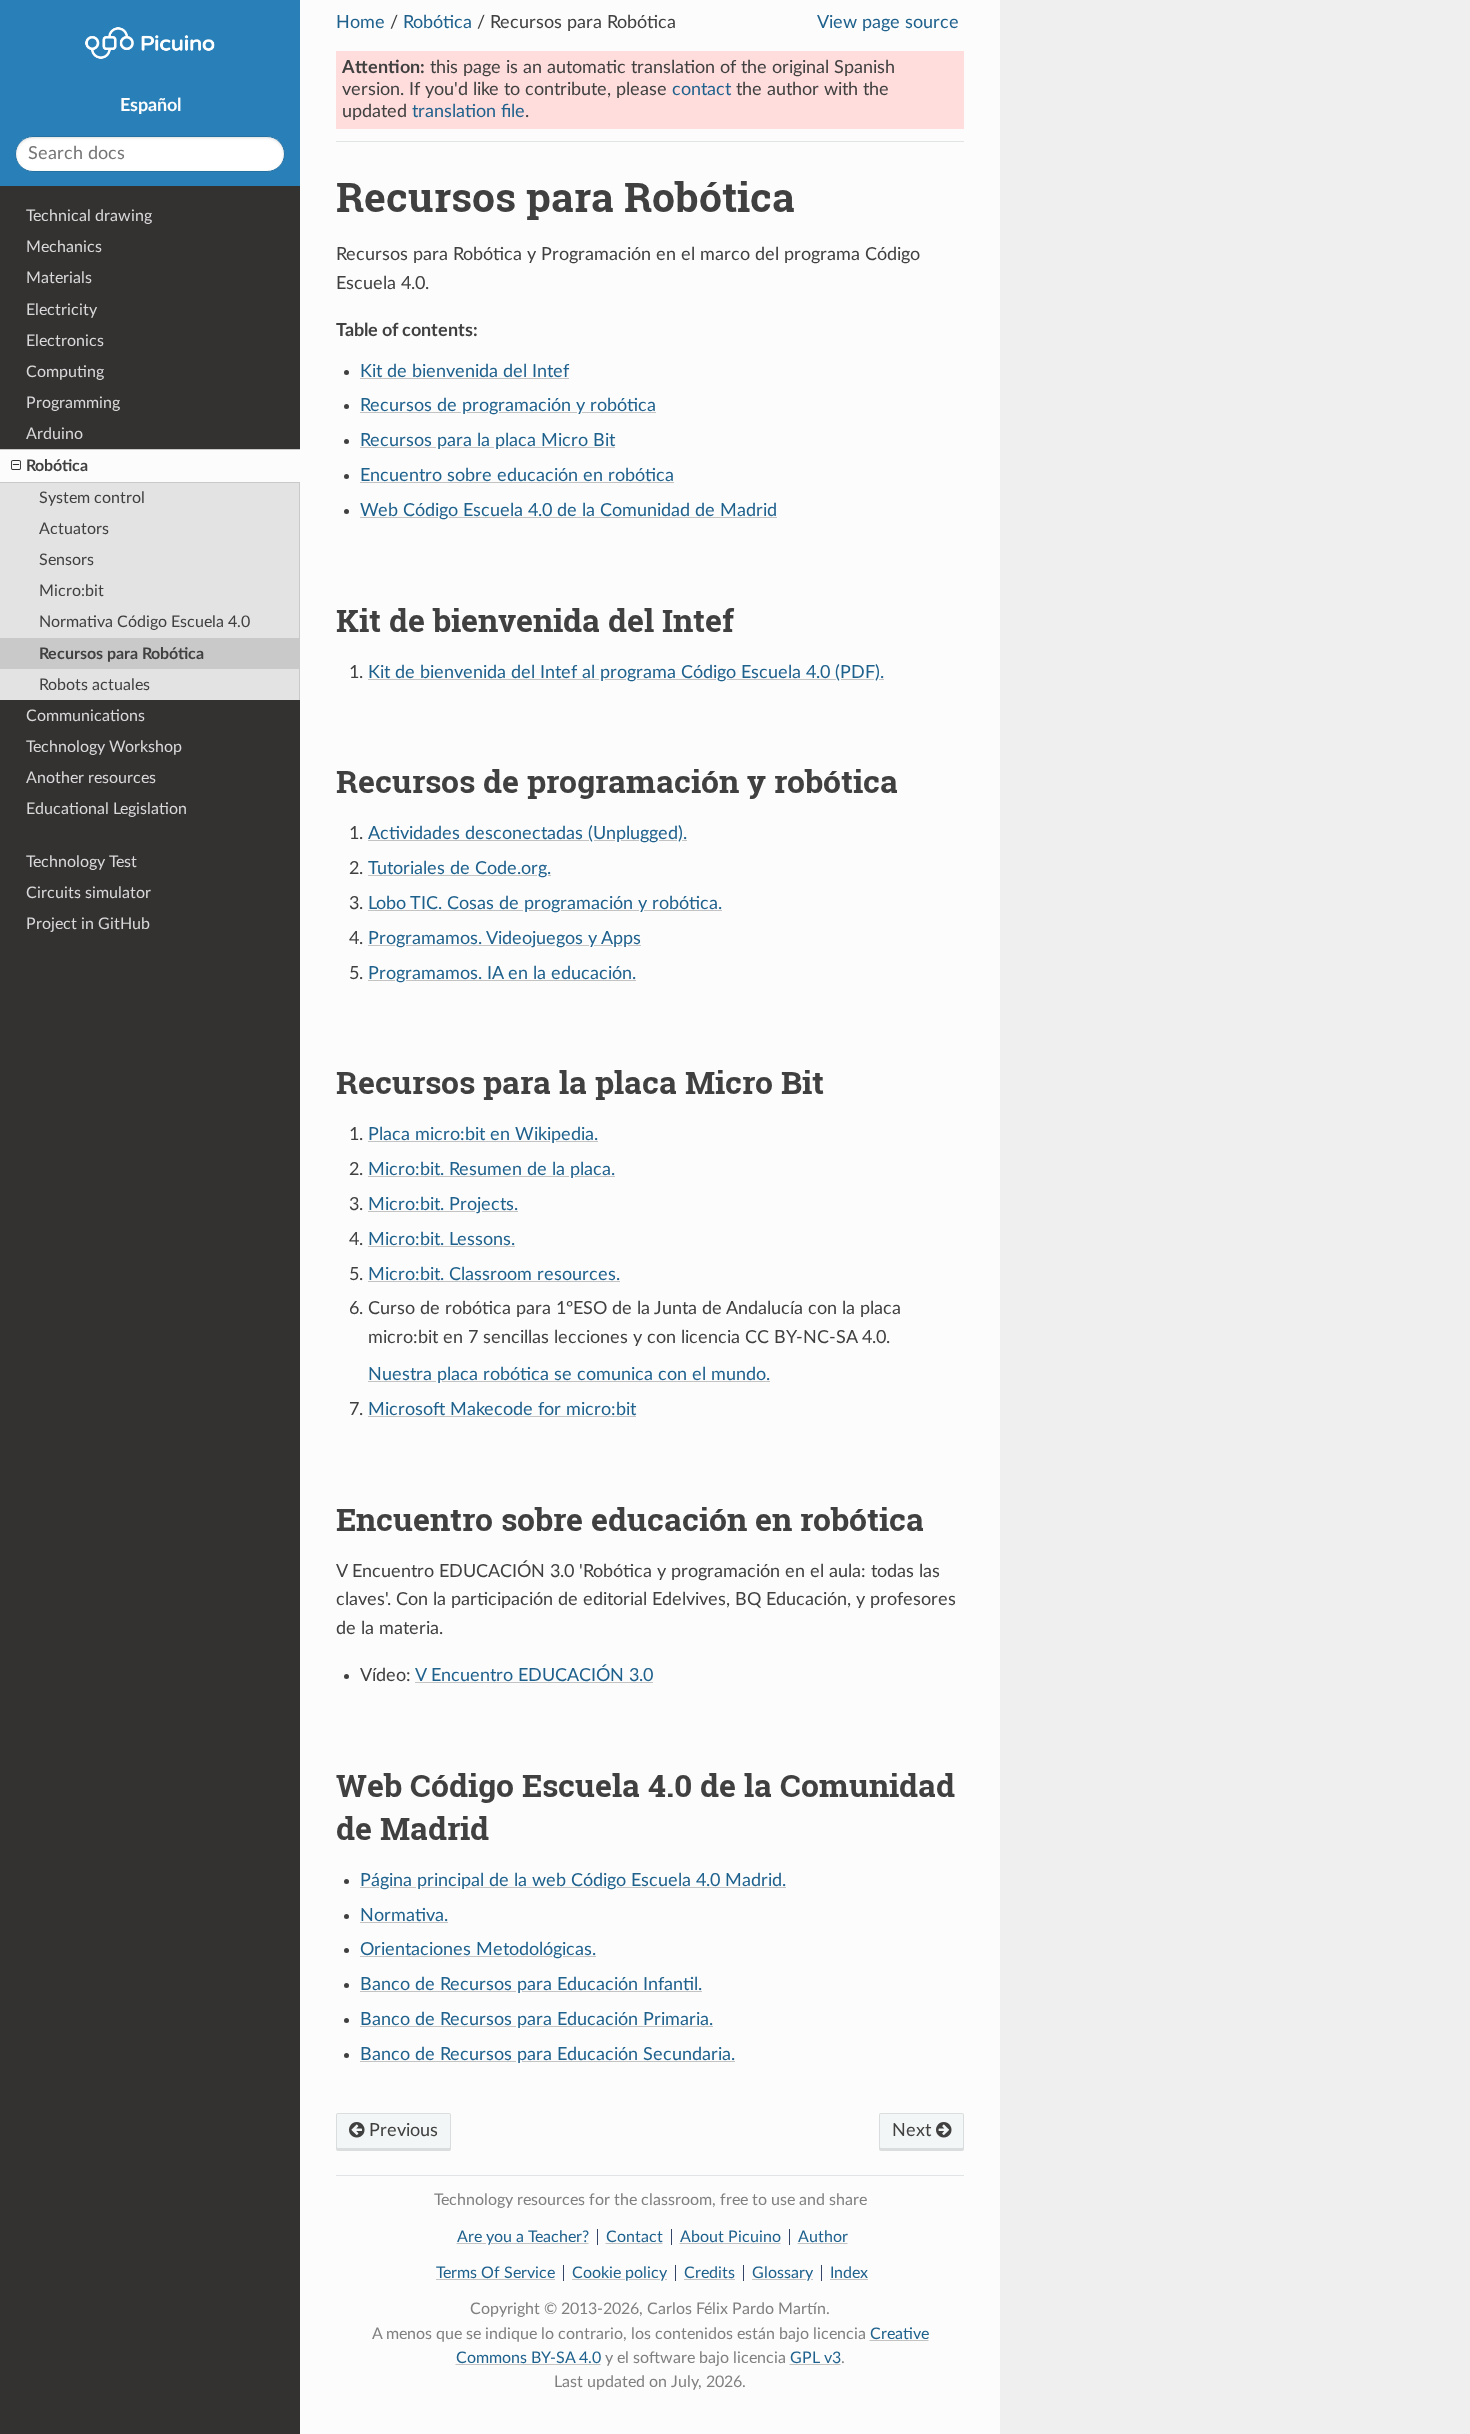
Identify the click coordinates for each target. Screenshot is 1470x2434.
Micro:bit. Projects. (443, 1205)
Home (360, 23)
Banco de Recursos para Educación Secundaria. (547, 2055)
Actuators (74, 529)
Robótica (437, 23)
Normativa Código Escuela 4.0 (144, 622)
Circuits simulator (88, 893)
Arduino (54, 434)
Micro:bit (71, 591)
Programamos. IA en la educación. (502, 974)
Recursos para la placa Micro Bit (487, 441)
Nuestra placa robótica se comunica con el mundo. (569, 1375)
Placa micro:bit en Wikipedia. (483, 1135)
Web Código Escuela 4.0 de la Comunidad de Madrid (568, 511)
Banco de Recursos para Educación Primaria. (536, 2020)
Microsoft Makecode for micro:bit (502, 1410)
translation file (468, 112)
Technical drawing (89, 216)
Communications (85, 716)
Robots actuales (94, 685)
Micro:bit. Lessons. (441, 1240)
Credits (709, 2273)
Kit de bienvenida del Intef (464, 372)
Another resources (91, 778)
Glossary (782, 2273)
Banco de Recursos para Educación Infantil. (531, 1985)
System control (92, 498)
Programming (73, 403)
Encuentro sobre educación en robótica (517, 476)
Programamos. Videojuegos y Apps (504, 939)
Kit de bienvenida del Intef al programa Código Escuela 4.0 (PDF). (626, 673)
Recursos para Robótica (121, 654)
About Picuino (730, 2237)
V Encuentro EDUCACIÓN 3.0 (534, 1676)
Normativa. (404, 1916)
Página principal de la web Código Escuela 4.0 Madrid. (573, 1881)
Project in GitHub (88, 924)
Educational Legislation (106, 809)
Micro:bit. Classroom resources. (494, 1275)
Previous (401, 2131)
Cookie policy (619, 2273)
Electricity (61, 310)
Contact (634, 2237)
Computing (65, 372)
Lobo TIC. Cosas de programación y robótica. (545, 904)
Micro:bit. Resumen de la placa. (491, 1170)
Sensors (66, 560)
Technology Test (81, 862)
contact (701, 90)
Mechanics (64, 247)
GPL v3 (815, 2358)
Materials (59, 278)
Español (150, 106)
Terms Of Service (495, 2273)
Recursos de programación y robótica (508, 406)
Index (849, 2273)
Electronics (65, 341)
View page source (888, 23)
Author (823, 2237)
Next (914, 2131)
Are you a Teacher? (523, 2237)
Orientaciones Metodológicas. (478, 1950)
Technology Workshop (104, 747)
